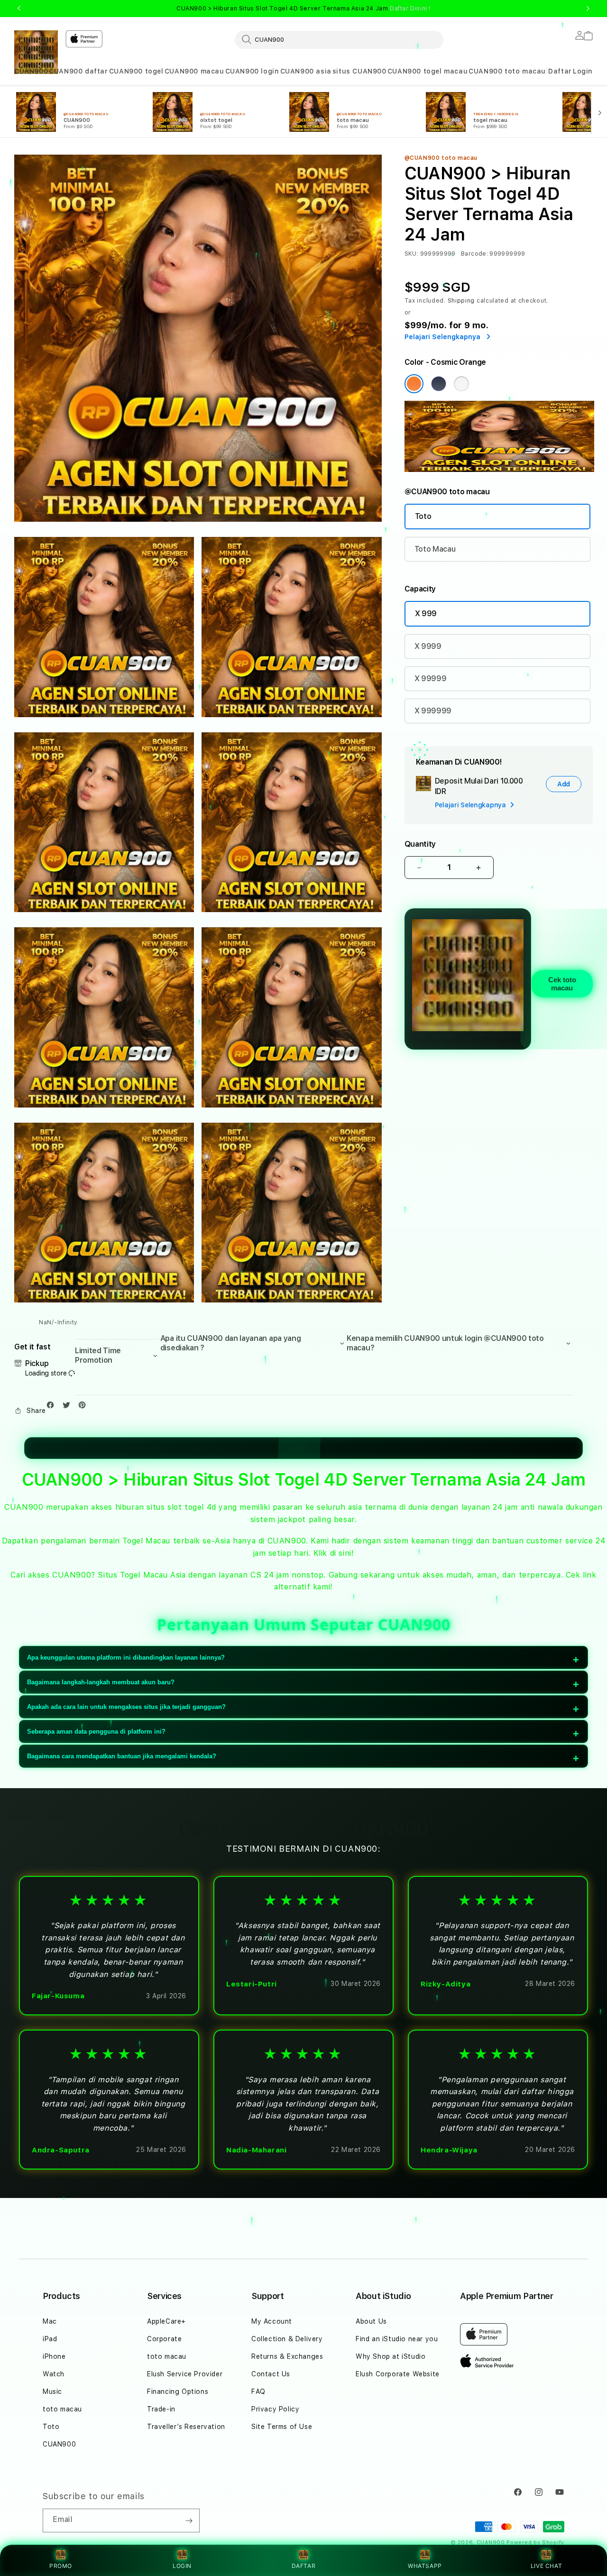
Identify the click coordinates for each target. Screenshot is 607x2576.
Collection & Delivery (287, 2339)
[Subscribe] (189, 2521)
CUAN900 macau (194, 71)
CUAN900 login (252, 71)
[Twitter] (69, 1407)
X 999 (426, 614)
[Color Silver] (461, 384)
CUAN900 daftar (78, 71)
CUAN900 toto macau (507, 71)
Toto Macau (435, 549)
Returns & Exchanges (287, 2356)
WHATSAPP (425, 2566)
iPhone (54, 2356)
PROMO (61, 2566)
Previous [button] (19, 9)
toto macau (62, 2409)
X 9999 (428, 646)
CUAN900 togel (136, 71)
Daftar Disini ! (410, 9)
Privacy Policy (275, 2409)
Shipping (461, 301)
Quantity (420, 844)
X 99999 (431, 679)
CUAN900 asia (306, 71)
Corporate (164, 2339)
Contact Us (271, 2374)
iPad (50, 2339)
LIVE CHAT (546, 2566)
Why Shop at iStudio (391, 2356)
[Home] (36, 52)
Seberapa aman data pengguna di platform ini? (96, 1731)
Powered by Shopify (535, 2543)
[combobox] (339, 39)
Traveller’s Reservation (186, 2427)
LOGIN (182, 2566)
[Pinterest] (84, 1407)
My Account (272, 2321)
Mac (50, 2321)
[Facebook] (53, 1407)
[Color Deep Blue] (439, 384)
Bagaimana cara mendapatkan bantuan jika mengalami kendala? (122, 1756)
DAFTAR (304, 2566)
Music (52, 2391)
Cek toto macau (562, 984)
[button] (31, 71)
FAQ (258, 2391)
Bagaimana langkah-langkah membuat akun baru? (101, 1682)
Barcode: (474, 254)
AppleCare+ (166, 2321)
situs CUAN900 (359, 71)
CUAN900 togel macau (428, 71)
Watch (54, 2374)
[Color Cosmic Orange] (414, 384)
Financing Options (178, 2391)
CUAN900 (31, 71)
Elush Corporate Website (398, 2374)
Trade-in (161, 2409)
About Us (371, 2321)
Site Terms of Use (282, 2427)
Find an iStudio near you (397, 2339)
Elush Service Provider (185, 2374)
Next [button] (588, 9)
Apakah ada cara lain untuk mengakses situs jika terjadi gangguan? (126, 1707)
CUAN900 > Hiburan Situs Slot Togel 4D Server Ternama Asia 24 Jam (303, 9)
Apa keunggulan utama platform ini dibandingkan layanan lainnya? (126, 1657)
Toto (423, 516)
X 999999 (433, 711)
